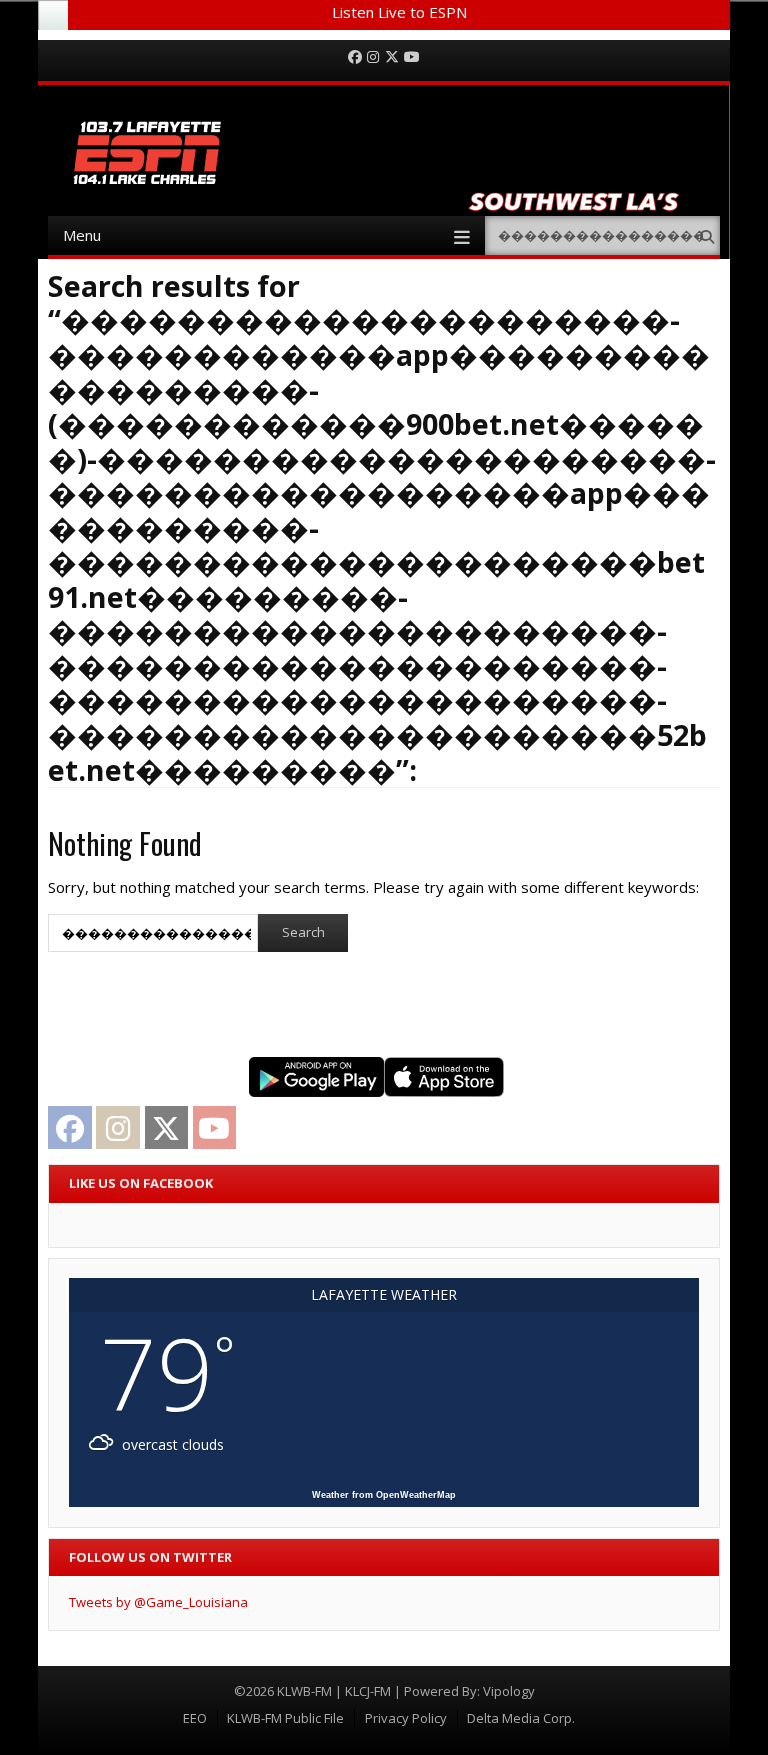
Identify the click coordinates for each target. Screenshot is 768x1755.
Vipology (509, 1691)
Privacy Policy (406, 1718)
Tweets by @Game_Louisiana (158, 1602)
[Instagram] (373, 57)
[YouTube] (412, 57)
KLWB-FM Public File (285, 1718)
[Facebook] (355, 57)
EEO (195, 1718)
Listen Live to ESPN (399, 12)
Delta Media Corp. (521, 1718)
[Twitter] (392, 57)
